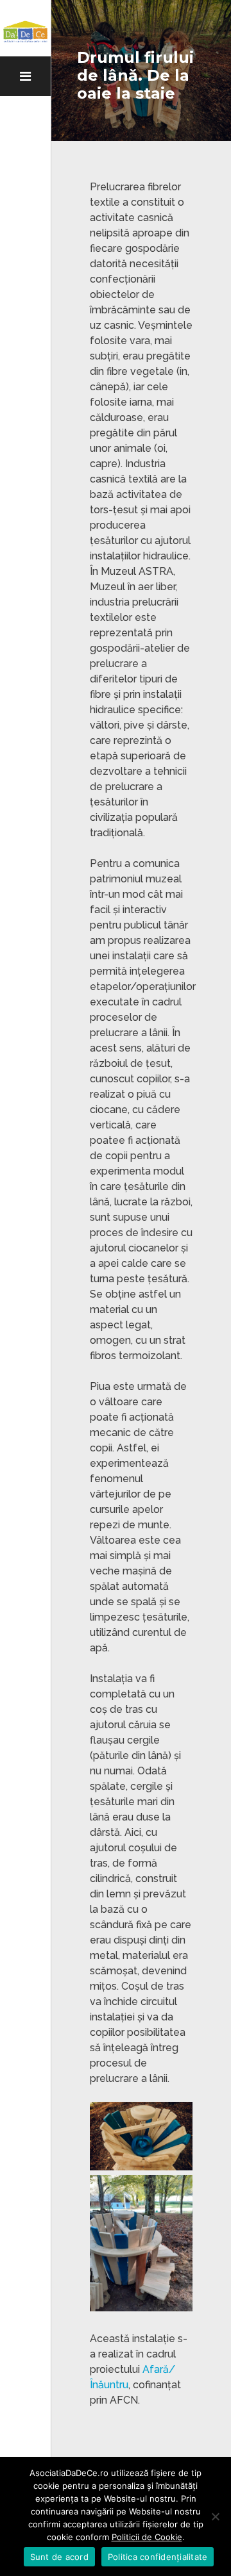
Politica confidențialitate (158, 2557)
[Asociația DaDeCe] (25, 32)
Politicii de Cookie (147, 2537)
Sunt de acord (59, 2557)
